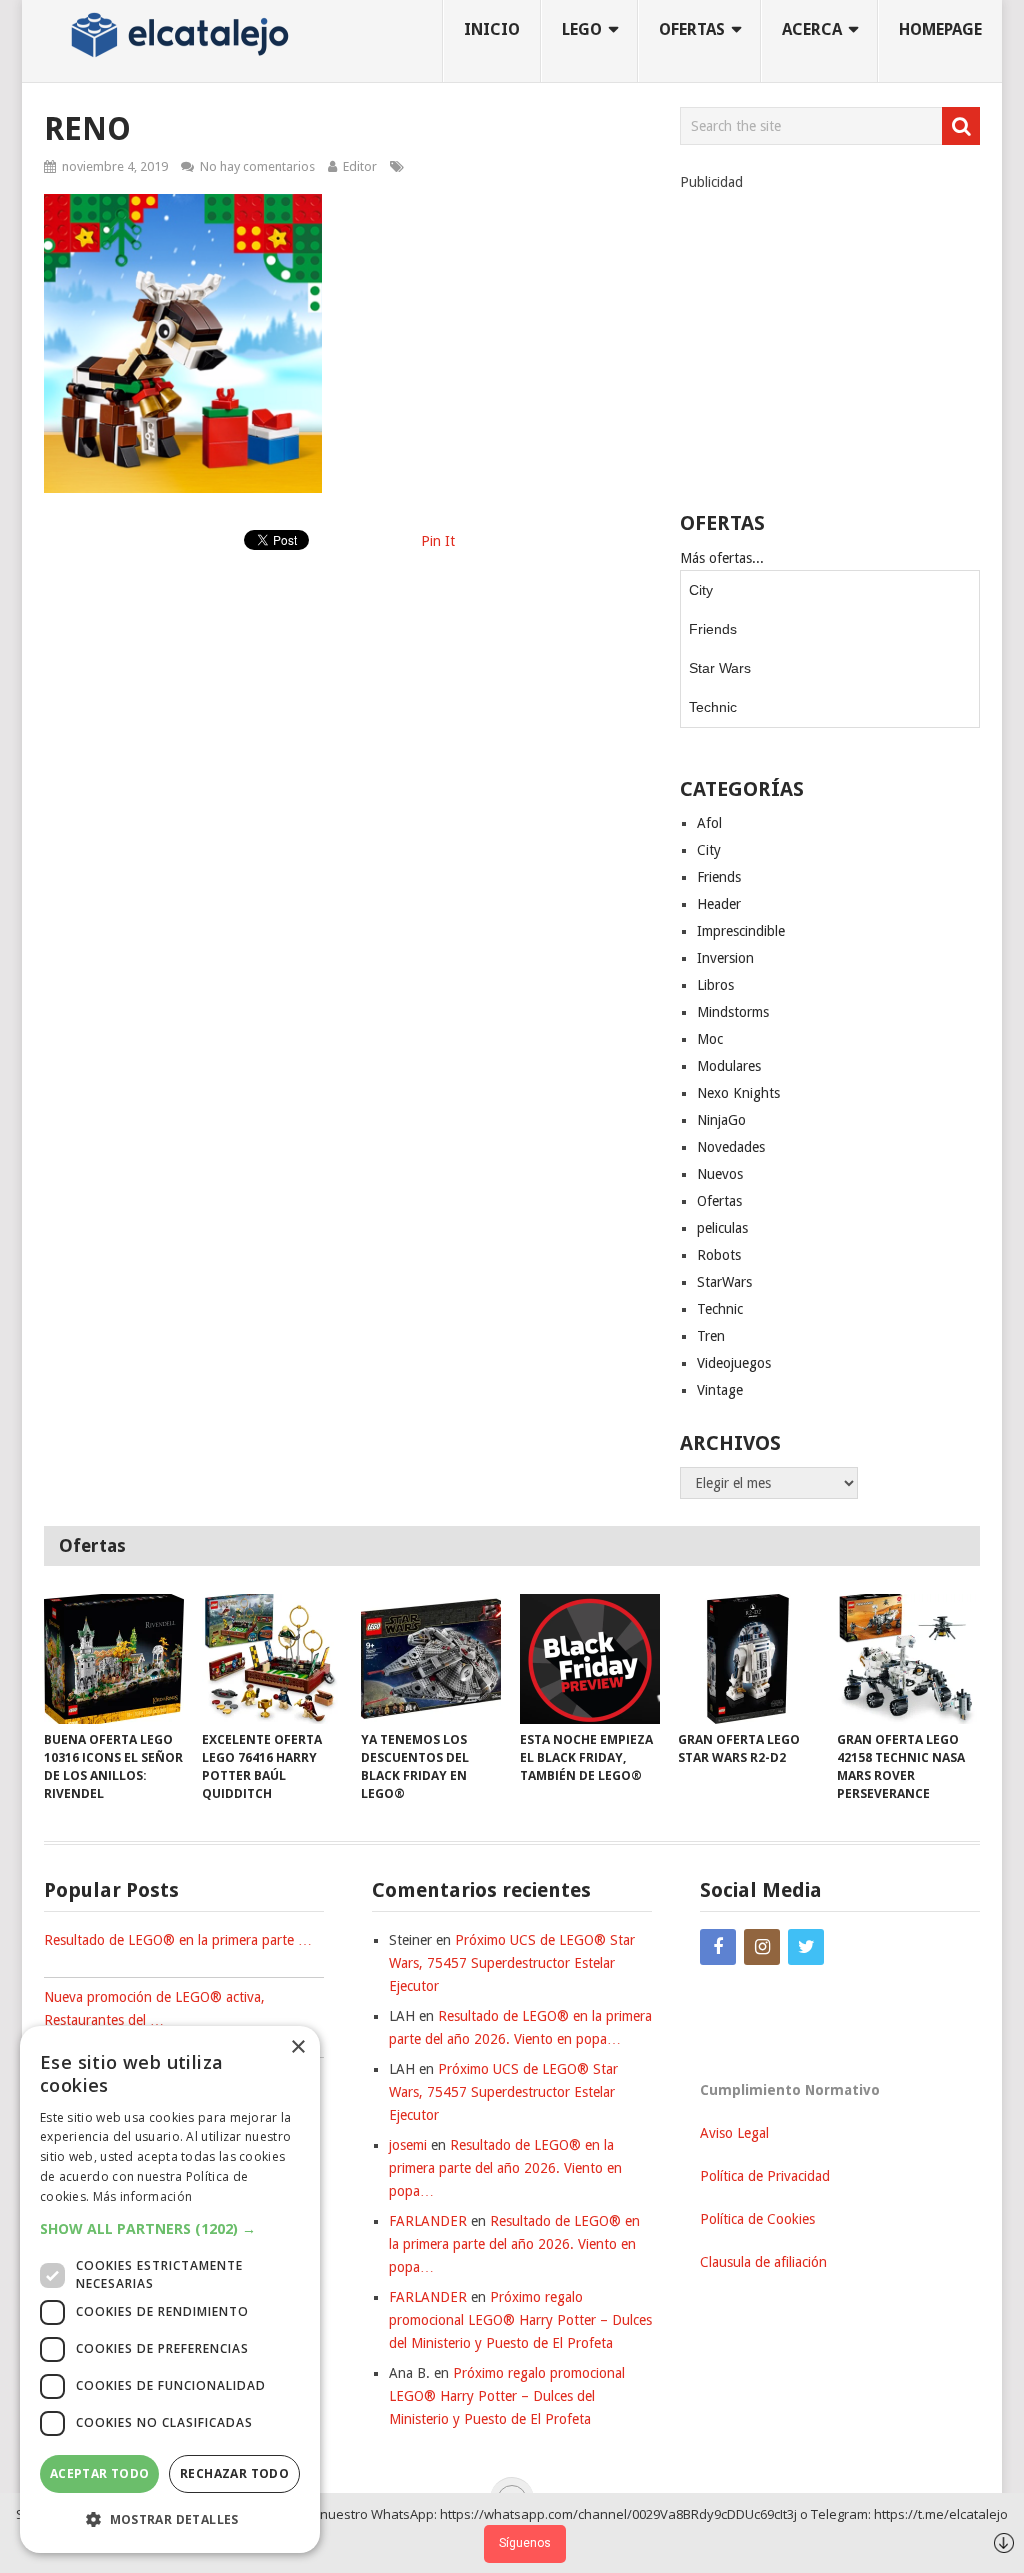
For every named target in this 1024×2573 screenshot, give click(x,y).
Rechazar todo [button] (234, 2473)
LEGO (582, 29)
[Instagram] (762, 1947)
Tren (711, 1336)
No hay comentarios (257, 166)
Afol (709, 823)
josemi (408, 2145)
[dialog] (170, 2289)
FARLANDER (428, 2221)
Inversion (725, 958)
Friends (713, 629)
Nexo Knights (738, 1093)
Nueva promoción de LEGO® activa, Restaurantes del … (154, 2008)
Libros (715, 985)
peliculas (722, 1228)
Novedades (731, 1147)
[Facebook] (718, 1947)
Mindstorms (733, 1012)
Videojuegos (734, 1363)
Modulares (729, 1066)
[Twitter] (806, 1947)
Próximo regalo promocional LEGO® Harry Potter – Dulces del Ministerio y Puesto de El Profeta (520, 2320)
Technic (713, 707)
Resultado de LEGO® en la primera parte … (178, 1940)
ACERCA (812, 29)
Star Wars (720, 668)
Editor (360, 166)
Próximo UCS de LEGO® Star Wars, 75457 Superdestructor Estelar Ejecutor (512, 1963)
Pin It (438, 541)
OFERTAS (692, 29)
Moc (710, 1039)
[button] (170, 2228)
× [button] (297, 2047)
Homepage (940, 29)
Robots (719, 1255)
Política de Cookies (757, 2219)
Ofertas (719, 1201)
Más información (143, 2196)
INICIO (492, 29)
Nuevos (720, 1174)
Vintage (720, 1390)
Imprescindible (741, 931)
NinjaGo (721, 1120)
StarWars (724, 1282)
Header (719, 904)
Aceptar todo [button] (100, 2473)
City (701, 590)
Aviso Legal (734, 2133)
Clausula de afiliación (763, 2262)
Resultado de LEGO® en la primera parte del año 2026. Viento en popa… (505, 2168)
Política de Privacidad (765, 2176)
